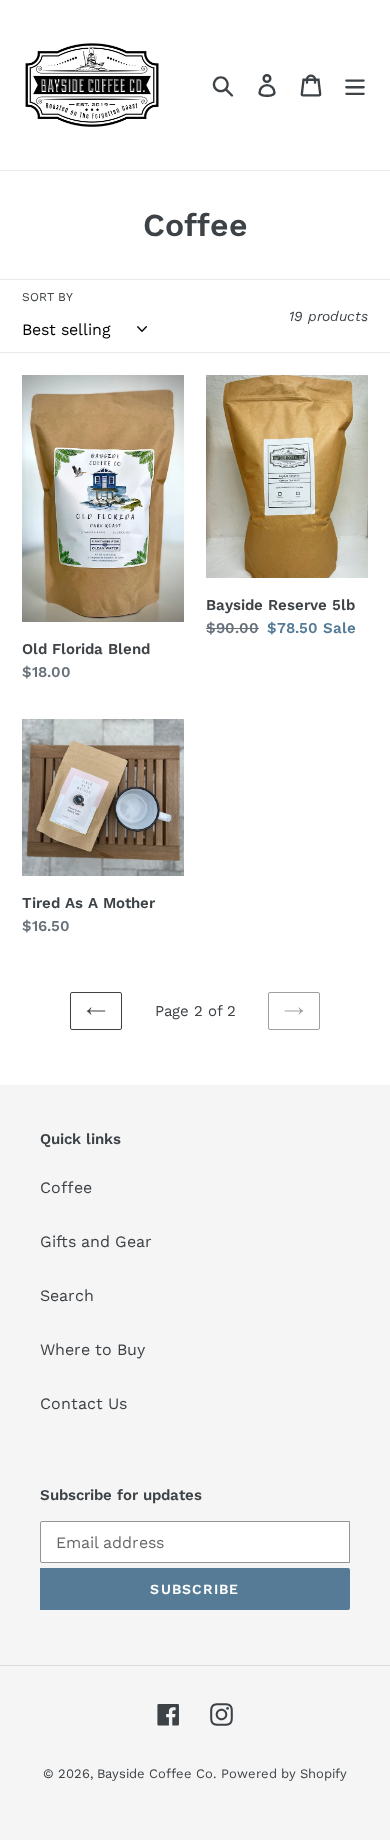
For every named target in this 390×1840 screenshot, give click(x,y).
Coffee (66, 1187)
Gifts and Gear (96, 1241)
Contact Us (83, 1403)
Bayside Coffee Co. (156, 1773)
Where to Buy (92, 1349)
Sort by (47, 297)
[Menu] (355, 85)
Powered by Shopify (284, 1773)
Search (67, 1295)
